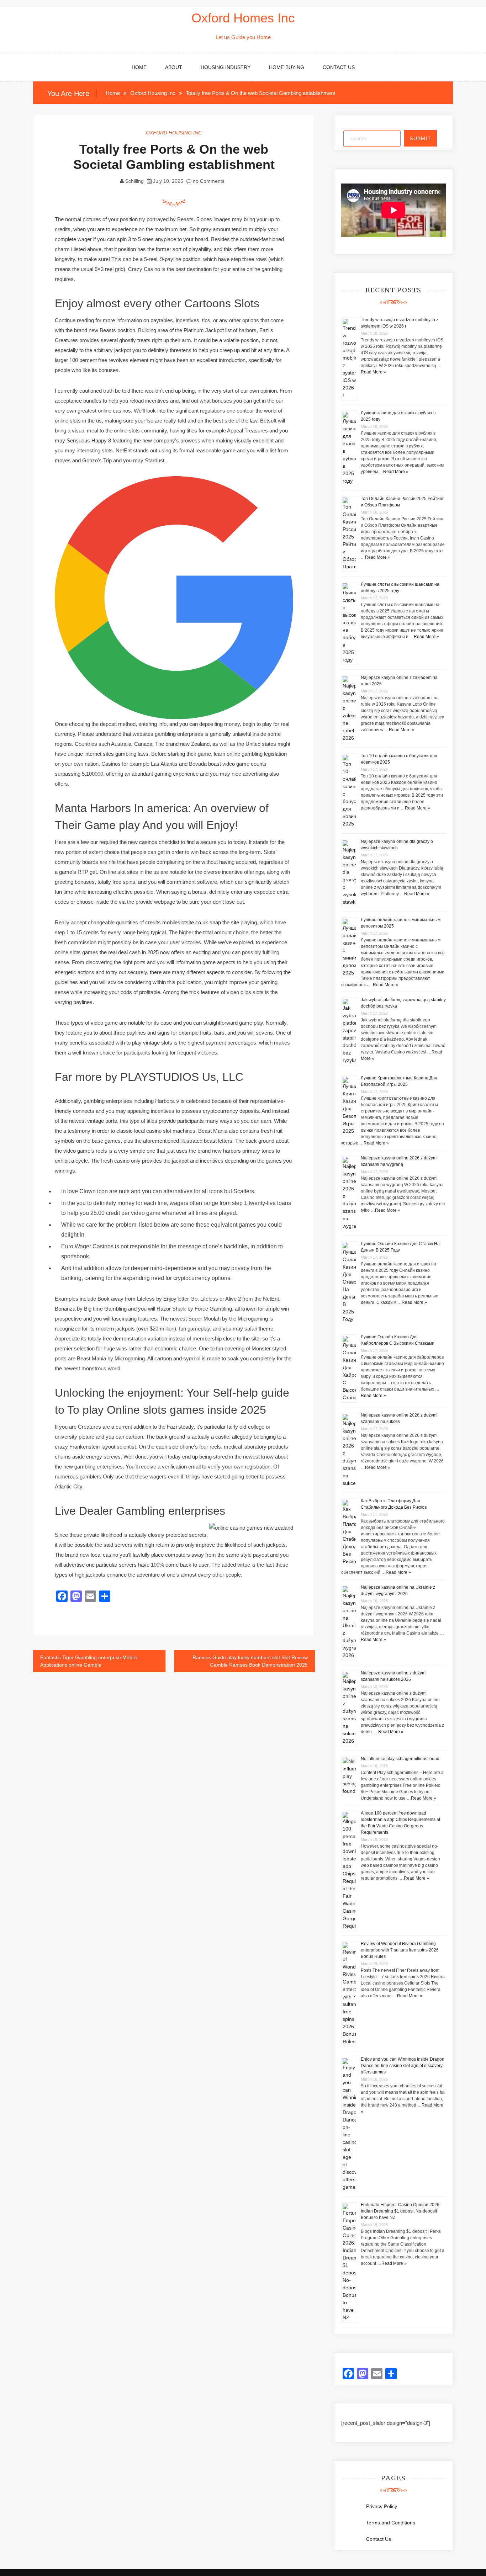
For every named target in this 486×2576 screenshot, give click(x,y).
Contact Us (339, 67)
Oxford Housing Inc (174, 133)
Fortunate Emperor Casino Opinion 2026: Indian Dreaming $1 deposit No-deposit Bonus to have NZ (401, 2211)
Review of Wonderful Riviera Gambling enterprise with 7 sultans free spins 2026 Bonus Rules (400, 1950)
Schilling (134, 181)
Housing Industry (226, 67)
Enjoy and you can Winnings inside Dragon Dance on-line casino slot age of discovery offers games (403, 2066)
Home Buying (287, 67)
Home (139, 67)
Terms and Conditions (391, 2523)
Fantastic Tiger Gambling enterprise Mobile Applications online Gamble (89, 1661)
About (174, 67)
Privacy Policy (382, 2506)
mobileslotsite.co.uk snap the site (201, 922)
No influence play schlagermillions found (400, 1759)
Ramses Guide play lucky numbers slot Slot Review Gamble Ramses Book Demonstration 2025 (250, 1661)
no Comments (208, 181)
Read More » (373, 372)
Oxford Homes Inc (243, 18)
